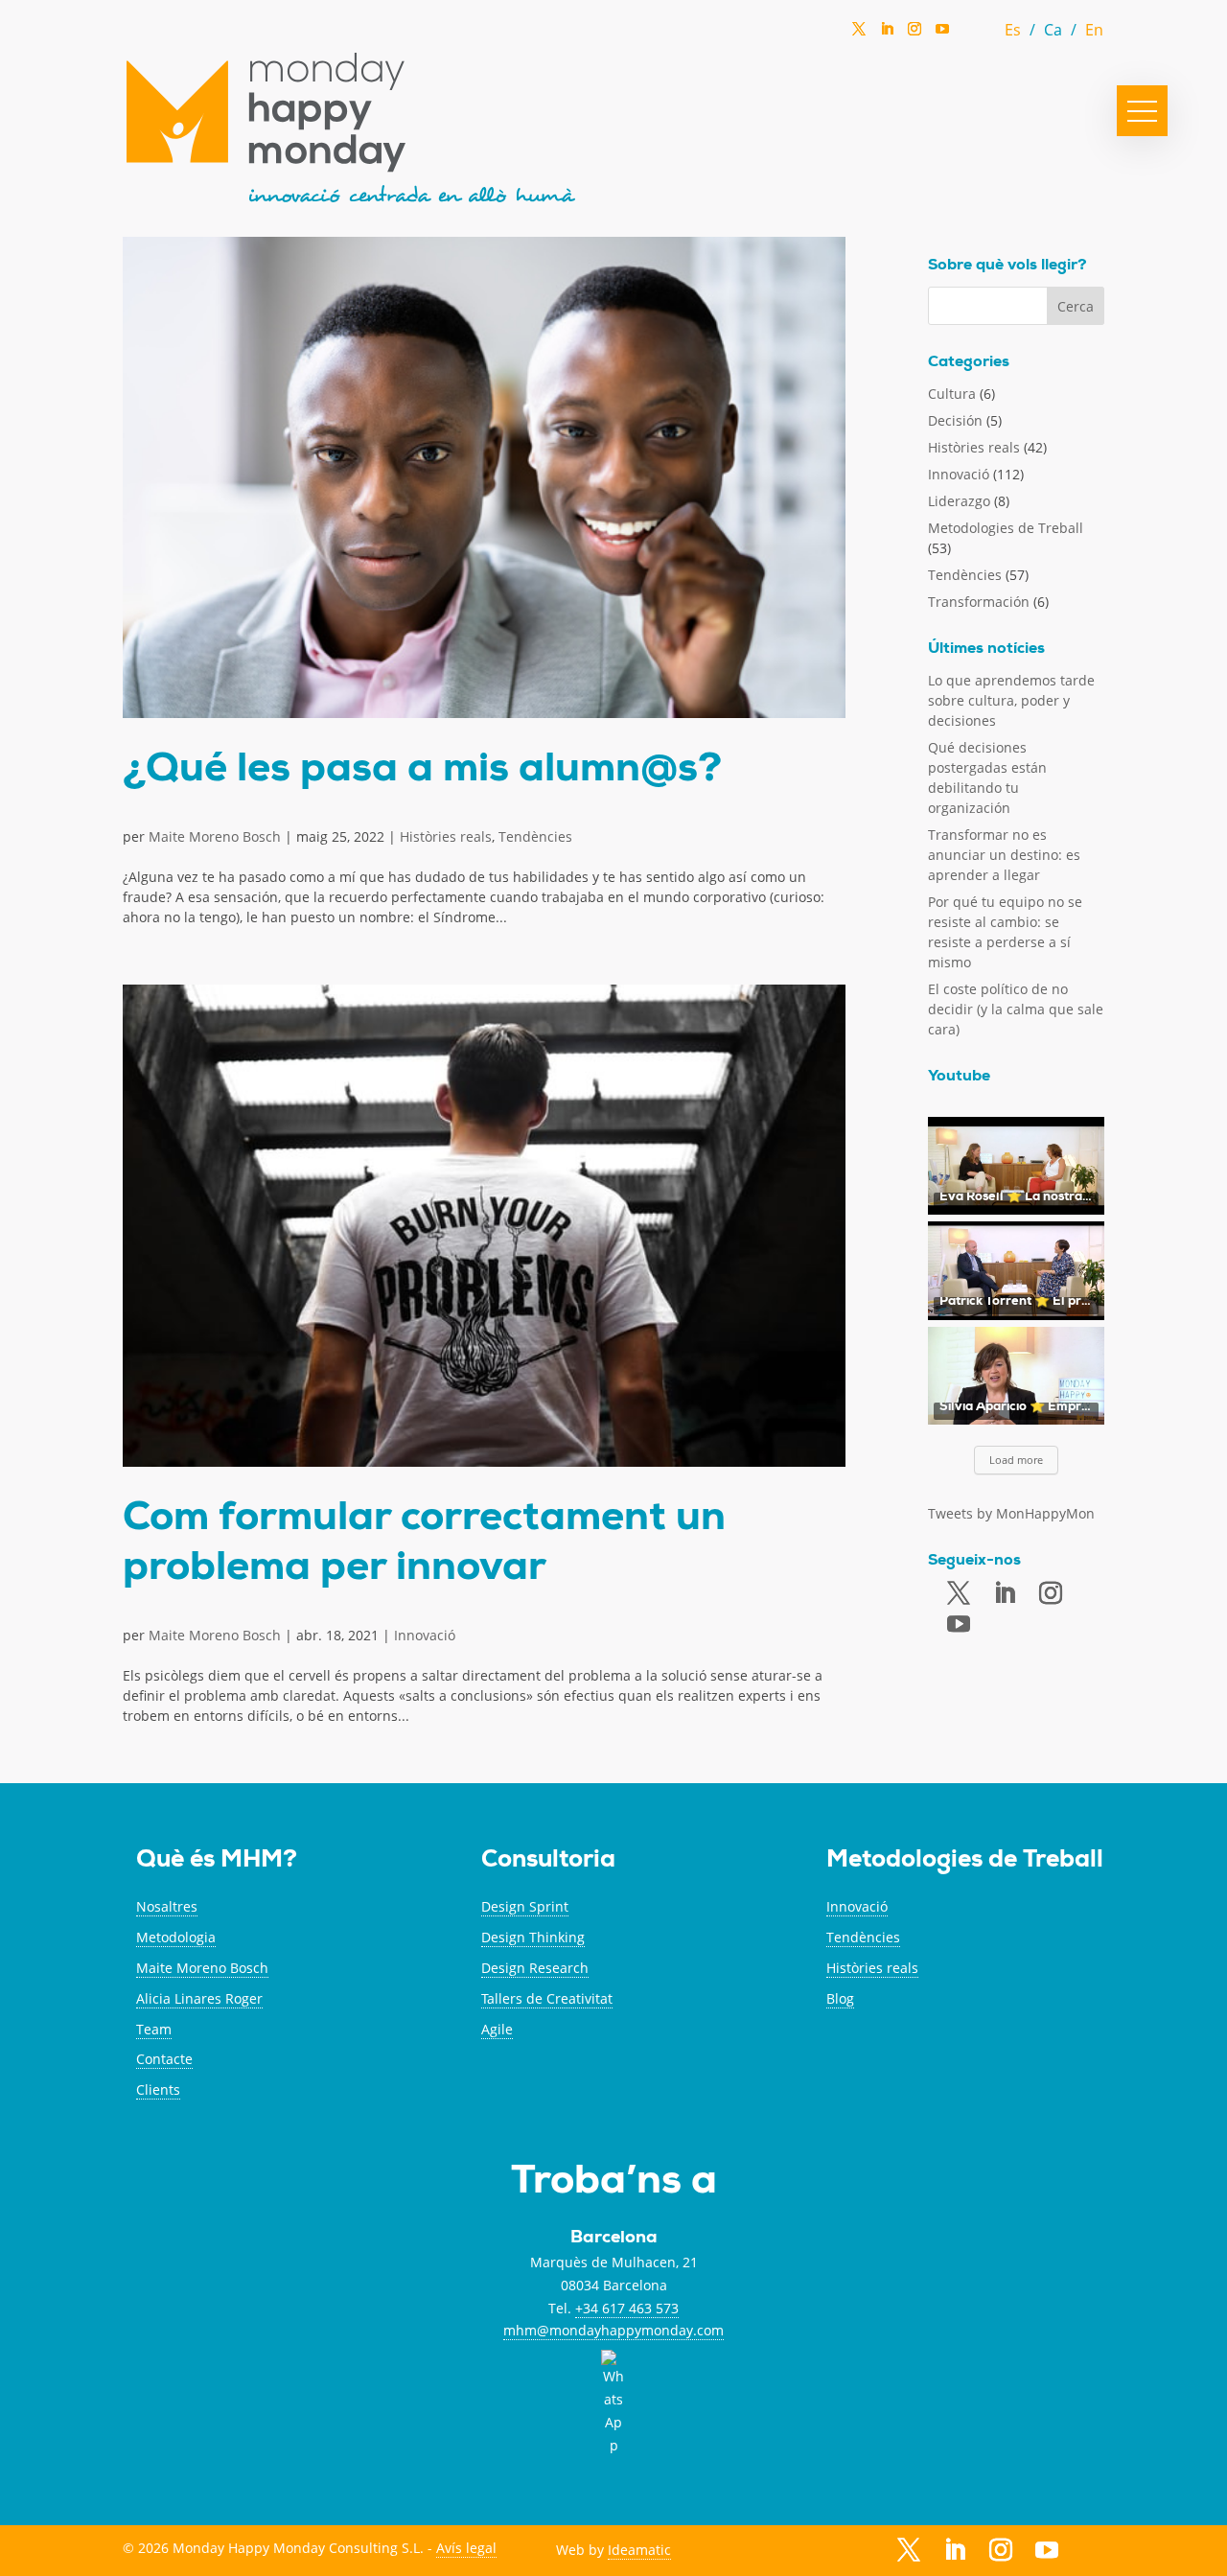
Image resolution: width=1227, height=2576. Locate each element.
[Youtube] (959, 1625)
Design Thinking (533, 1937)
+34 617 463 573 (627, 2308)
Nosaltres (167, 1906)
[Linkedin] (887, 35)
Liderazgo (959, 501)
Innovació (425, 1635)
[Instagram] (914, 35)
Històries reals (446, 836)
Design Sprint (525, 1906)
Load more (1016, 1460)
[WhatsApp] (970, 34)
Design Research (535, 1968)
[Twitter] (859, 35)
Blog (840, 1998)
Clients (158, 2089)
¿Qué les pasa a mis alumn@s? (422, 772)
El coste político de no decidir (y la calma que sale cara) (1016, 1009)
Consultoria (548, 1861)
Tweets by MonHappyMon (1011, 1513)
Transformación (979, 602)
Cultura (952, 394)
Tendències (535, 836)
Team (154, 2029)
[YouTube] (942, 34)
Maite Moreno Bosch (215, 836)
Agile (497, 2029)
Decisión (955, 420)
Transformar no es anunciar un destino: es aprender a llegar (1004, 855)
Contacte (164, 2059)
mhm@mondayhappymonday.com (613, 2330)
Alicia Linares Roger (199, 1998)
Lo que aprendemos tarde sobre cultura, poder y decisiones (1011, 700)
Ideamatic (639, 2550)
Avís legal (466, 2548)
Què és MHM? (217, 1861)
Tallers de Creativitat (547, 1998)
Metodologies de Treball (1006, 528)
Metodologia (176, 1937)
